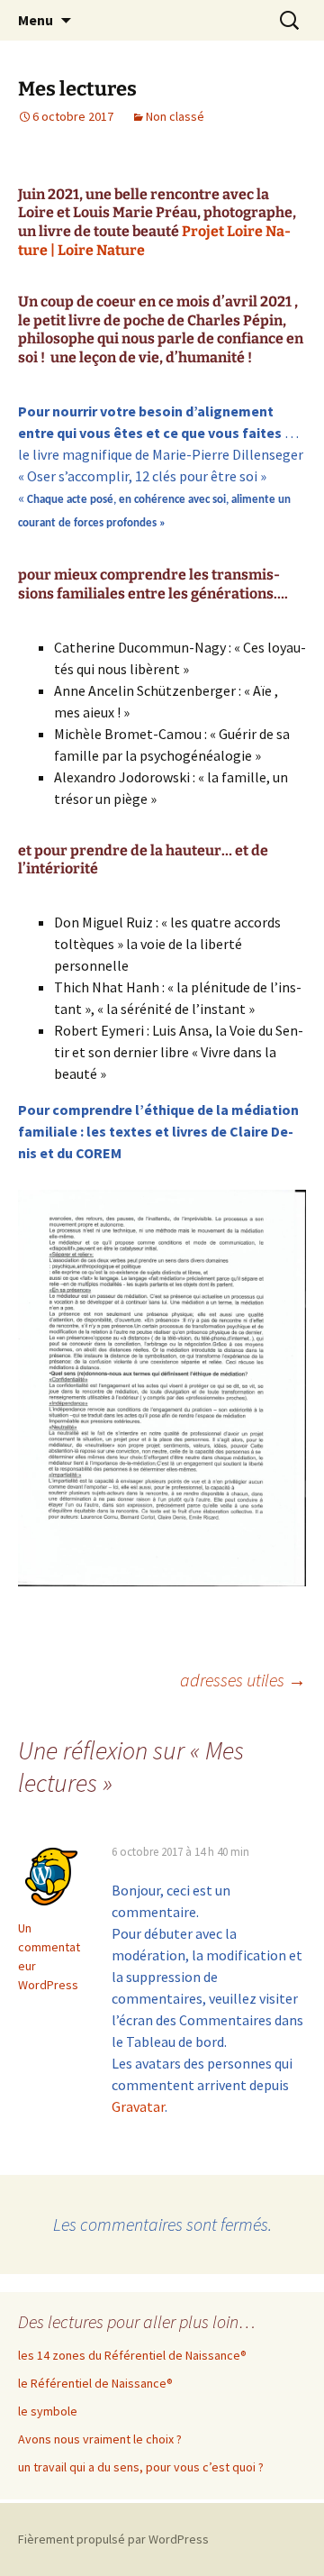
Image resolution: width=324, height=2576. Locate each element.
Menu (36, 20)
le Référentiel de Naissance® (95, 2383)
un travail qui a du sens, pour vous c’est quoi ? (141, 2467)
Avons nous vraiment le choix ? (100, 2439)
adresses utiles (243, 1680)
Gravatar (138, 2106)
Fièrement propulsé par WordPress (113, 2539)
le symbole (48, 2411)
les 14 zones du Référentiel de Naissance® (132, 2355)
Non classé (175, 116)
